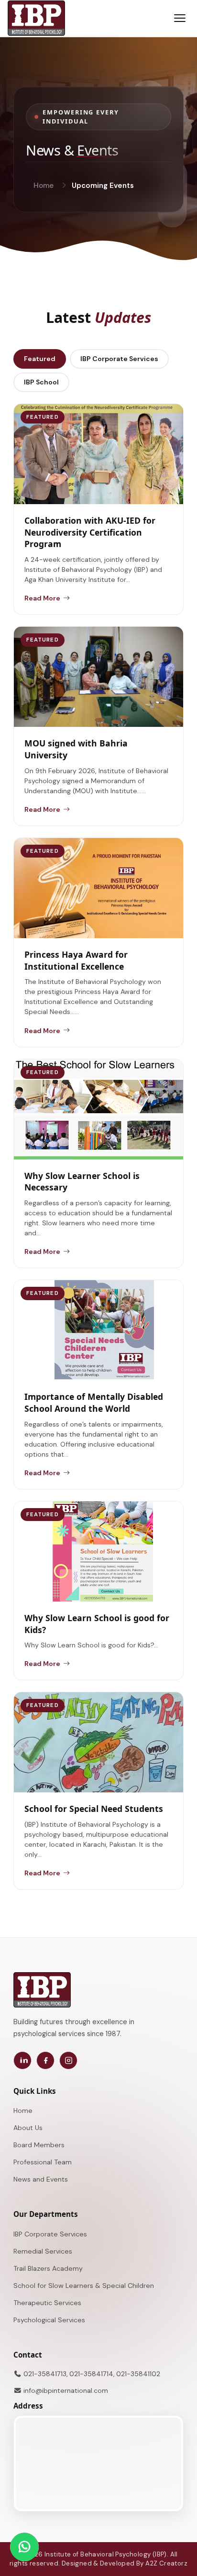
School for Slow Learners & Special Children (84, 2286)
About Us (28, 2128)
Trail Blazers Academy (48, 2268)
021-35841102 (138, 2374)
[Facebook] (45, 2060)
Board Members (39, 2145)
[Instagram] (68, 2060)
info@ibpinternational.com (66, 2390)
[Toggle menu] (180, 18)
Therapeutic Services (47, 2303)
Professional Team (43, 2162)
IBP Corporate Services (50, 2234)
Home (44, 186)
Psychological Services (49, 2320)
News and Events (41, 2179)
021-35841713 (45, 2374)
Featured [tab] (40, 359)
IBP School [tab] (41, 382)
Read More (42, 598)
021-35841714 (91, 2374)
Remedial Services (43, 2251)
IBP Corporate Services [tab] (119, 359)
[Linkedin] (22, 2060)
